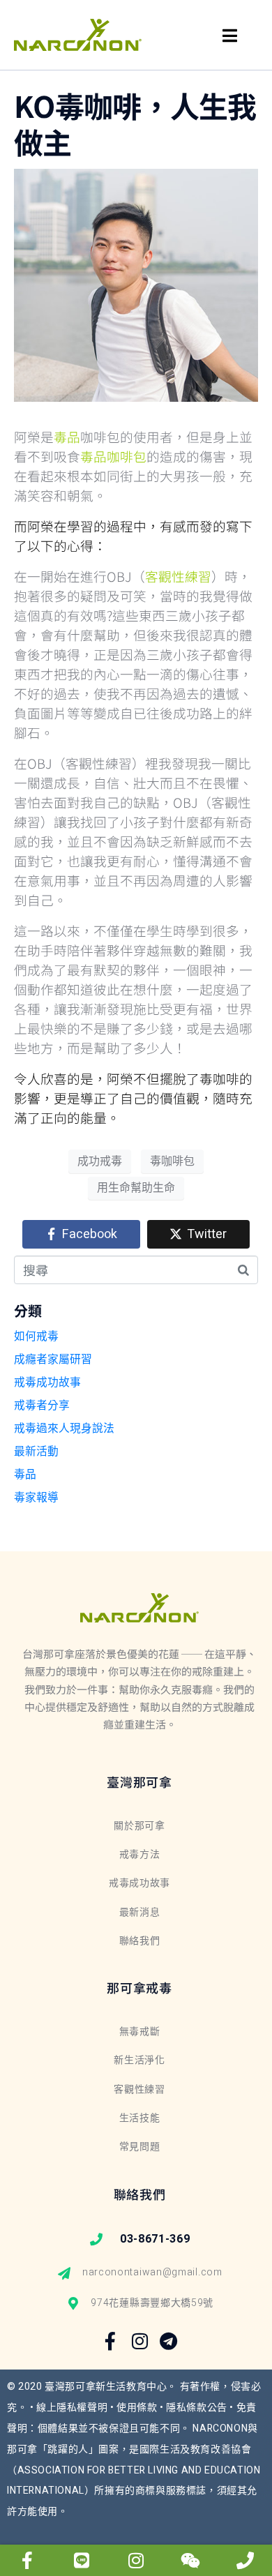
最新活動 (36, 1452)
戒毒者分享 (42, 1406)
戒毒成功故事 (47, 1383)
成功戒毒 (100, 1161)
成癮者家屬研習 (53, 1359)
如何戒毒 (36, 1336)
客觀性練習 (178, 576)
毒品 (25, 1475)
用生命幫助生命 (136, 1188)
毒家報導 (36, 1498)
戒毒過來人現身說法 (64, 1429)
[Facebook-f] (111, 2341)
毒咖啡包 (172, 1161)
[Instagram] (139, 2341)
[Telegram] (169, 2341)
